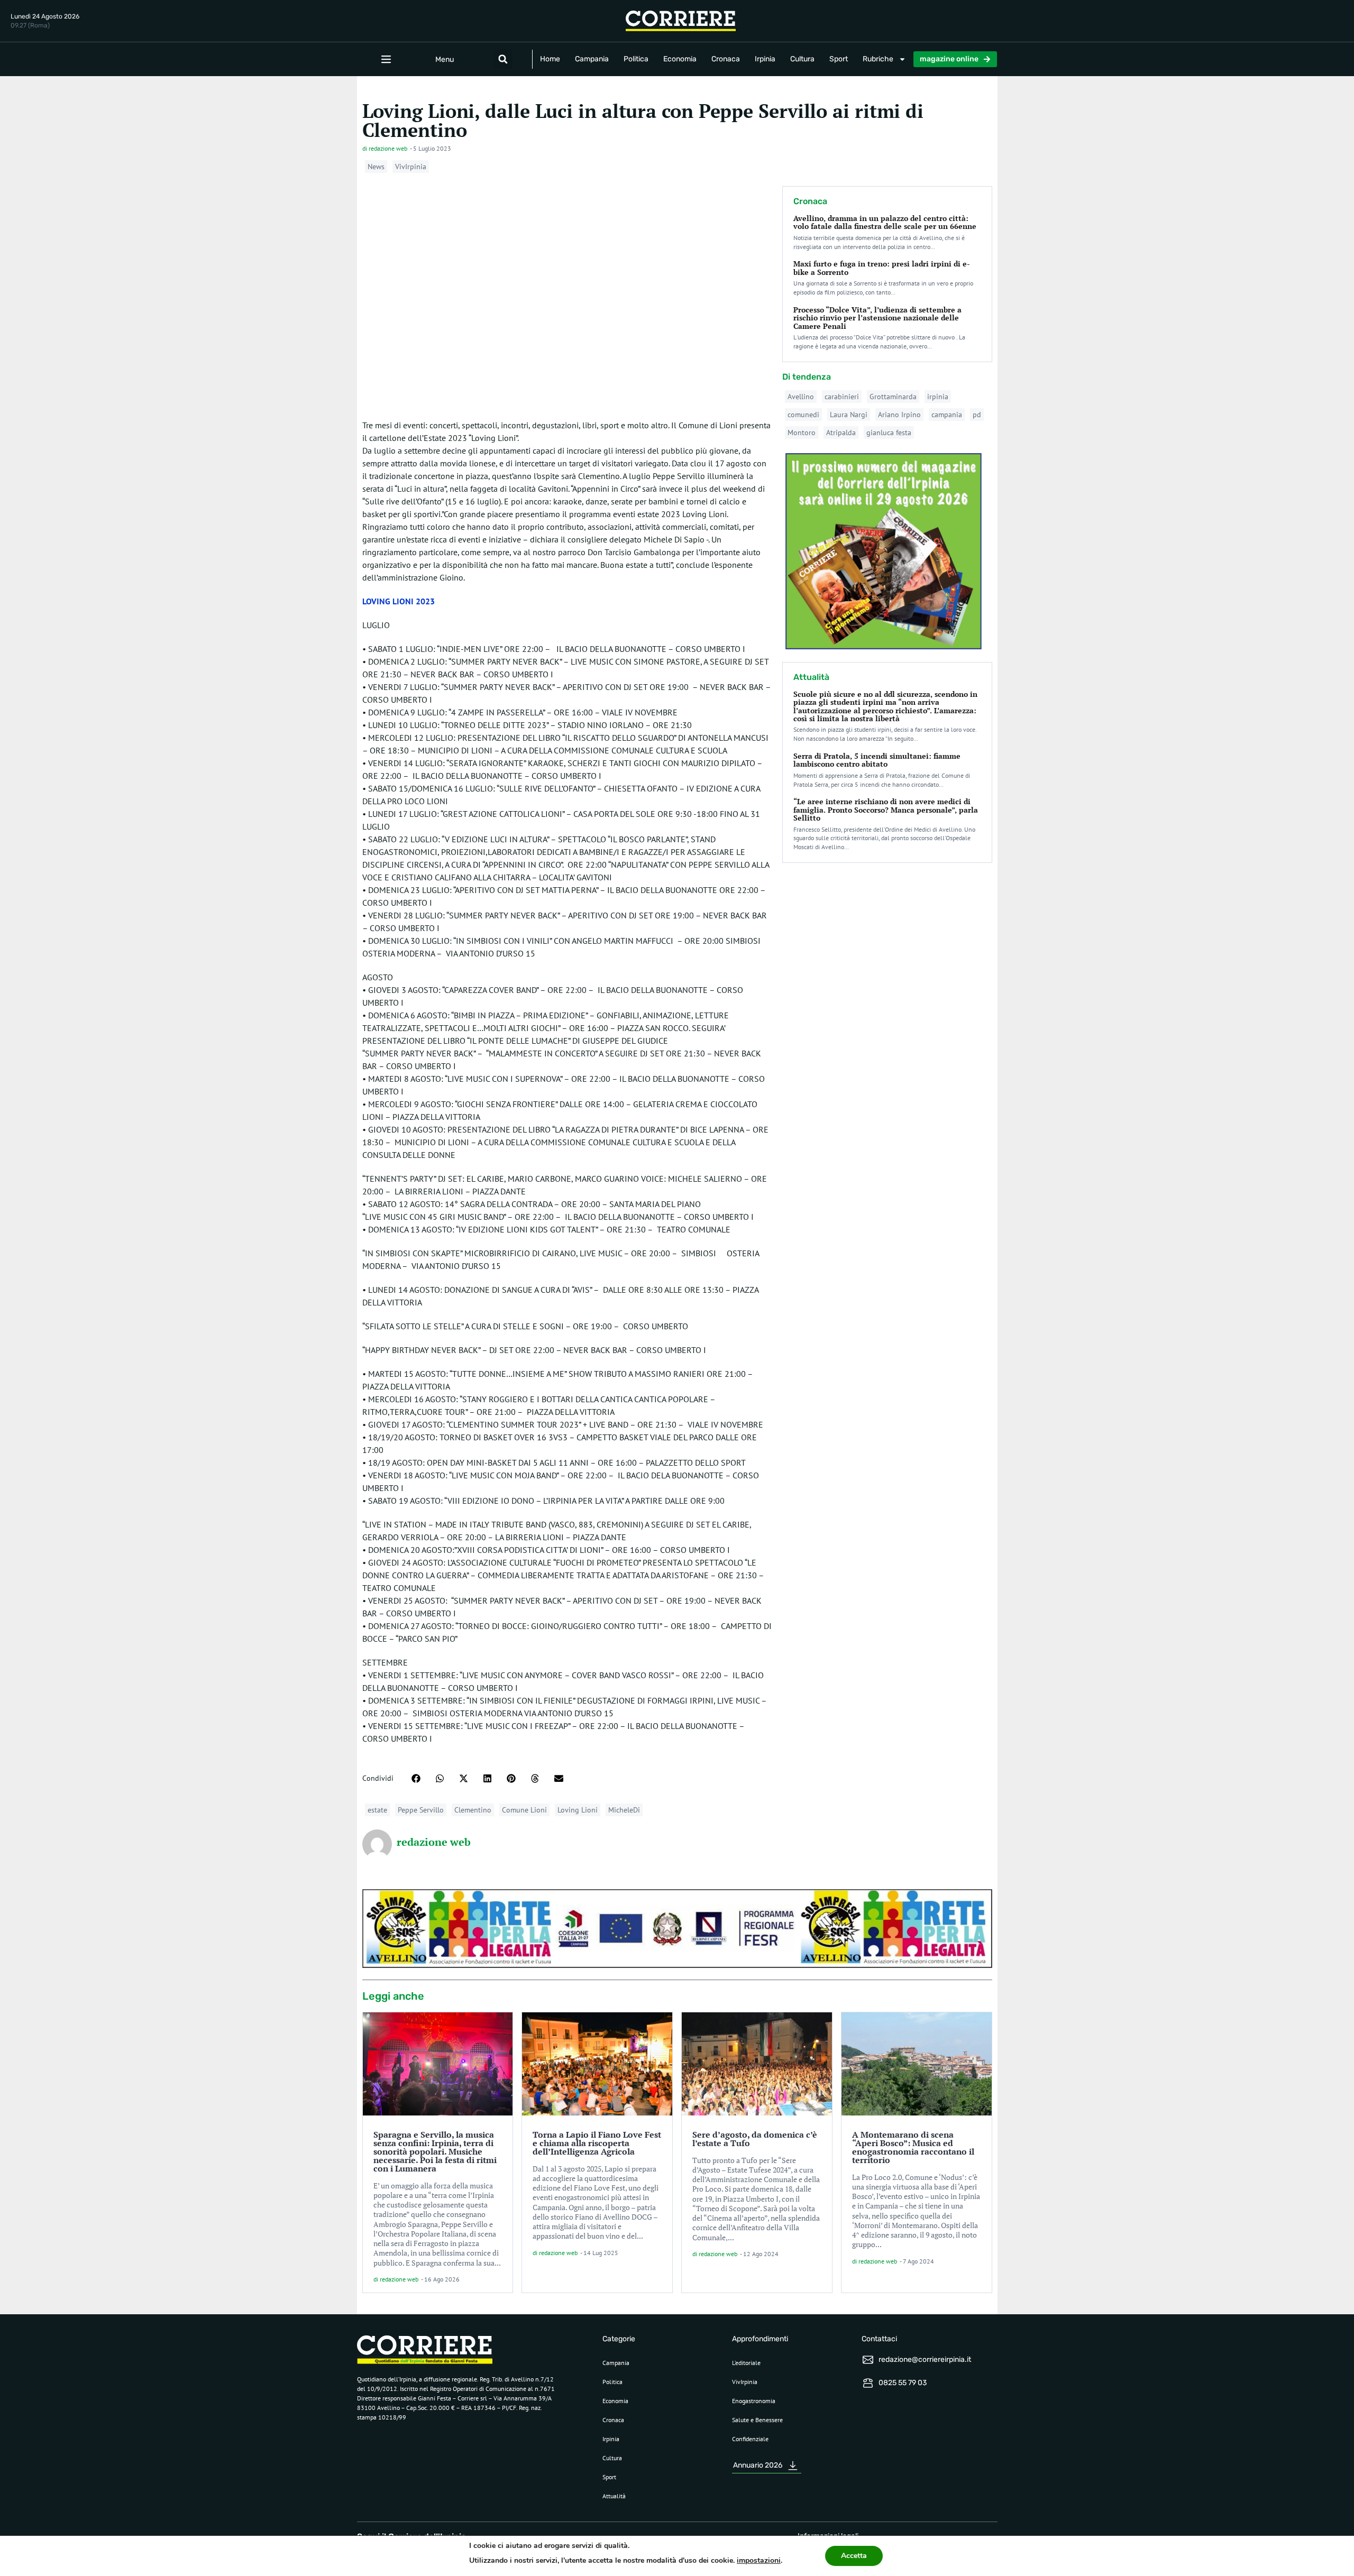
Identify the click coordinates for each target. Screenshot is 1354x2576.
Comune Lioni (524, 1810)
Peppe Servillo (421, 1810)
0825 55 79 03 (903, 2383)
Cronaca (726, 59)
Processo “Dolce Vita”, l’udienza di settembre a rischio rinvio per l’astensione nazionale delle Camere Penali (877, 318)
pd (977, 415)
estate (377, 1810)
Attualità (614, 2496)
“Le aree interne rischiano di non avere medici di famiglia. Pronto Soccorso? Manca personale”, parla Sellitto (886, 809)
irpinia (938, 397)
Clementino (473, 1810)
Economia (680, 59)
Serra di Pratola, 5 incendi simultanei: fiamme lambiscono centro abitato (877, 760)
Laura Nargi (849, 415)
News (376, 167)
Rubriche (878, 59)
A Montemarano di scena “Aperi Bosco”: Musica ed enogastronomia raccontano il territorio (913, 2147)
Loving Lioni (578, 1810)
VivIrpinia (411, 167)
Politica (636, 59)
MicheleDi (624, 1810)
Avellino (801, 397)
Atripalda (841, 433)
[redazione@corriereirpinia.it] (868, 2360)
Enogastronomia (754, 2401)
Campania (592, 59)
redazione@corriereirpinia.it (925, 2359)
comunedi (803, 415)
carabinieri (842, 397)
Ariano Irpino (899, 415)
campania (947, 415)
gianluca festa (889, 433)
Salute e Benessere (757, 2420)
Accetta (854, 2556)
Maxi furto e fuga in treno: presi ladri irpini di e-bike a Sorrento (882, 268)
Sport (839, 59)
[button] (503, 59)
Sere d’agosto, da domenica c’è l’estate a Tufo (755, 2139)
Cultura (802, 59)
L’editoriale (746, 2363)
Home (550, 59)
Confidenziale (750, 2439)
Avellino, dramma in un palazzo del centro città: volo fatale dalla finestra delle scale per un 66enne (885, 222)
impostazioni (759, 2560)
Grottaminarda (893, 397)
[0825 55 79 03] (868, 2383)
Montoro (802, 433)
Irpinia (765, 59)
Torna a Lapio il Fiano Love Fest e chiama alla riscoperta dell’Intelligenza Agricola (597, 2143)
